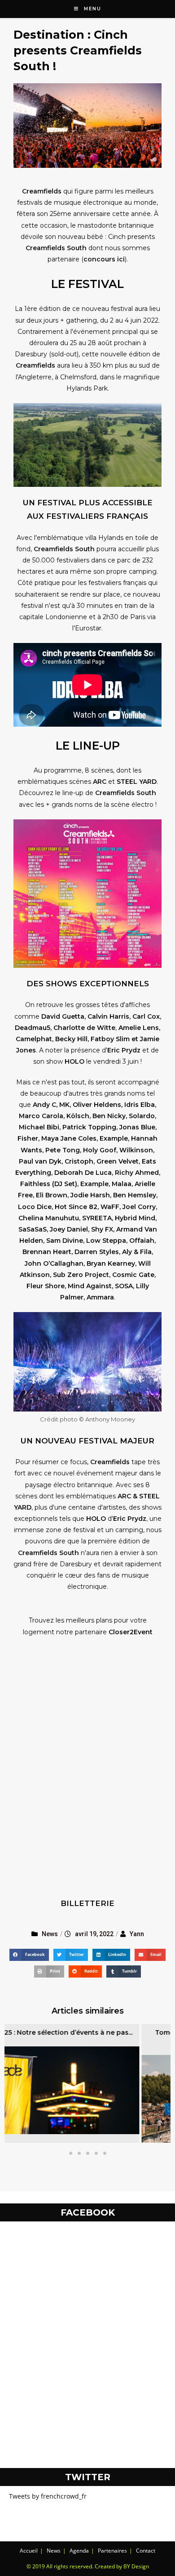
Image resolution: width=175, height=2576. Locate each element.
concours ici (104, 259)
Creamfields (42, 191)
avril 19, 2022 (94, 1934)
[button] (71, 2153)
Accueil (29, 2551)
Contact (146, 2551)
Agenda (79, 2551)
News (50, 1934)
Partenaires (112, 2551)
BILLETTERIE (87, 1903)
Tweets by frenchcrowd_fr (48, 2496)
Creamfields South (56, 248)
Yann (137, 1934)
